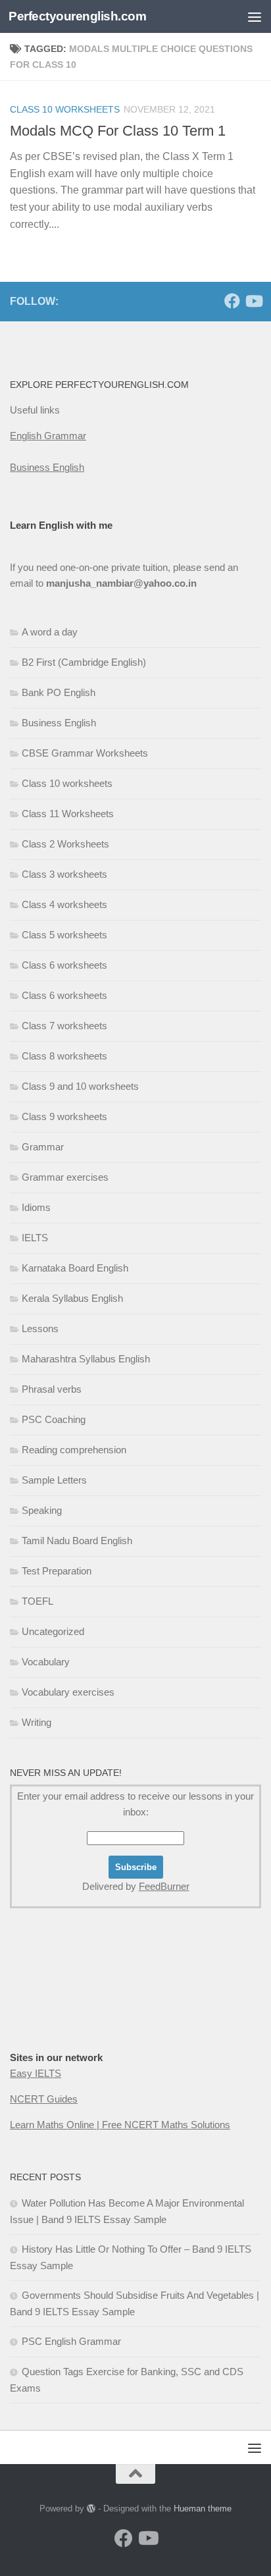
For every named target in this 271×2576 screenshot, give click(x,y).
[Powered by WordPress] (91, 2509)
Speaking (42, 1510)
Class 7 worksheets (64, 1026)
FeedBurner (164, 1886)
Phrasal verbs (52, 1389)
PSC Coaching (54, 1419)
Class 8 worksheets (64, 1056)
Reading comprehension (74, 1450)
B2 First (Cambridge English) (84, 662)
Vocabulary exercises (68, 1692)
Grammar (43, 1147)
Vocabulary (46, 1662)
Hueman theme (203, 2509)
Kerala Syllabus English (72, 1298)
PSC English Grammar (71, 2341)
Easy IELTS (36, 2073)
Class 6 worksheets (64, 965)
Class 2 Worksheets (65, 844)
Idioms (36, 1207)
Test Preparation (57, 1571)
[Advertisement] (135, 142)
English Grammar (48, 436)
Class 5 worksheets (64, 935)
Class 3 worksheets (64, 874)
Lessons (40, 1328)
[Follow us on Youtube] (253, 301)
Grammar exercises (65, 1177)
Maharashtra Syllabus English (86, 1359)
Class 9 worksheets (64, 1116)
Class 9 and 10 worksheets (80, 1086)
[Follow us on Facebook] (232, 301)
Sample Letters (54, 1480)
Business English (47, 467)
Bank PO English (59, 692)
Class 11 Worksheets (68, 814)
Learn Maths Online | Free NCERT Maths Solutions (120, 2125)
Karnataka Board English (75, 1268)
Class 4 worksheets (64, 904)
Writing (37, 1722)
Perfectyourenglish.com (77, 16)
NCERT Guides (44, 2099)
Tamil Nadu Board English (77, 1541)
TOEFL (37, 1601)
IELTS (35, 1238)
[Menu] (255, 16)
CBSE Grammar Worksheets (85, 753)
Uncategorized (53, 1631)
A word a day (50, 632)
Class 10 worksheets (67, 783)
